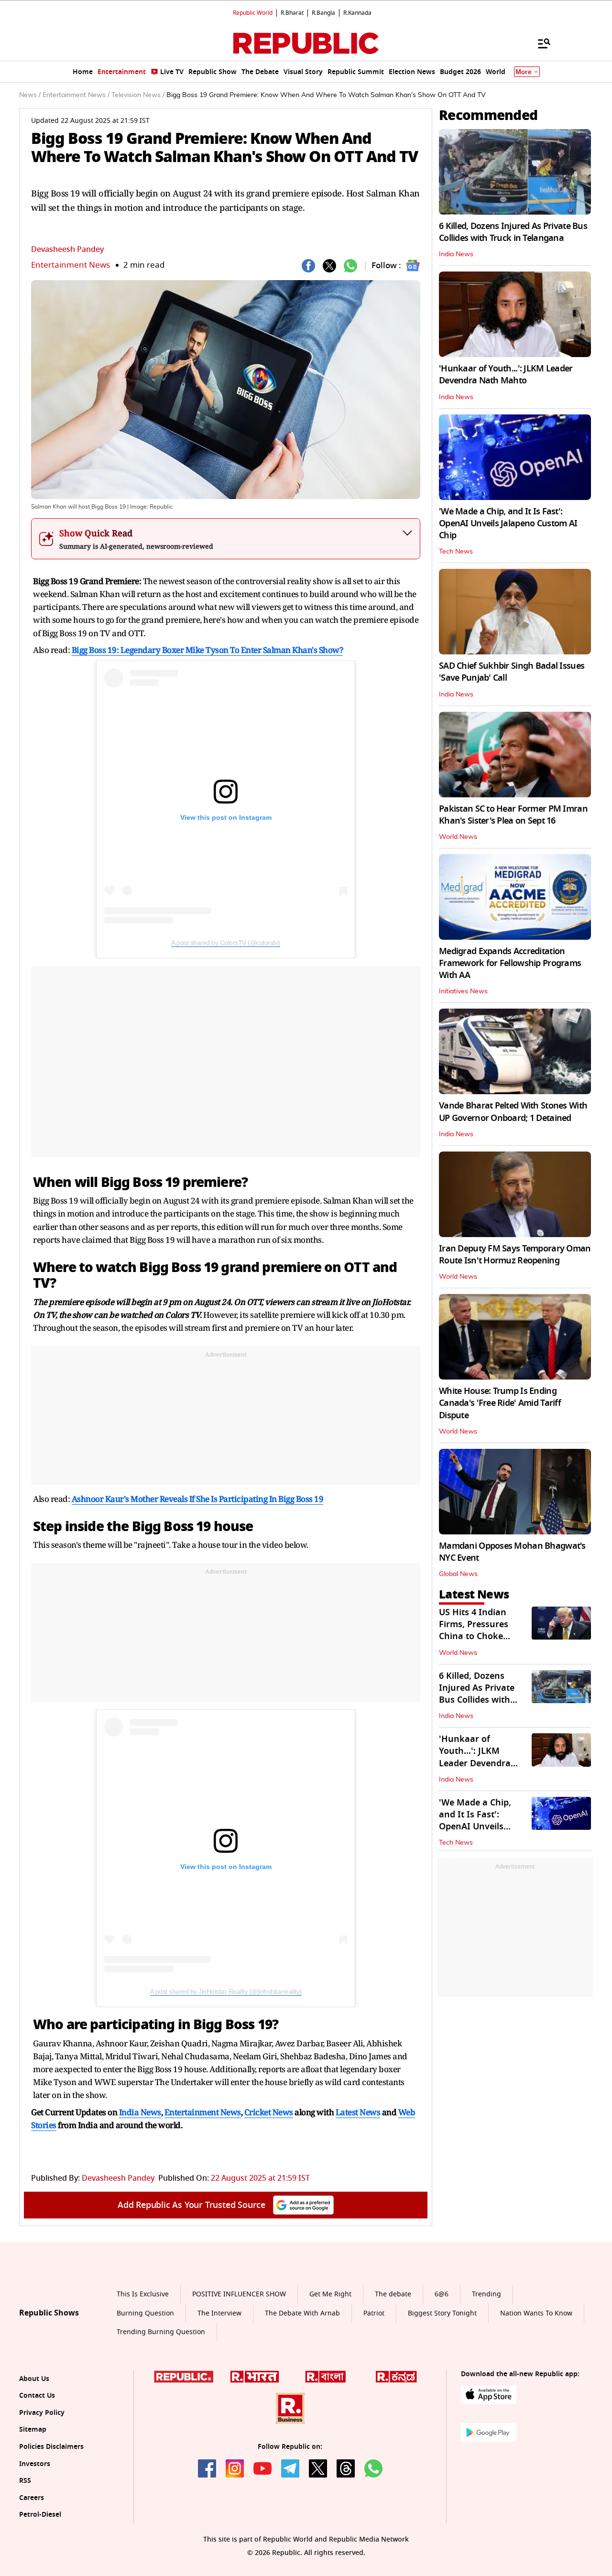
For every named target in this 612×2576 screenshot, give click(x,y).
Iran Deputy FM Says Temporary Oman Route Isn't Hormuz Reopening (515, 1255)
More (524, 72)
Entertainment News (71, 265)
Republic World (253, 13)
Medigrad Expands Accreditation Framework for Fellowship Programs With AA (510, 963)
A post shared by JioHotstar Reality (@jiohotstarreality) (226, 1991)
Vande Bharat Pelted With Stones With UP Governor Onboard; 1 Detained (513, 1112)
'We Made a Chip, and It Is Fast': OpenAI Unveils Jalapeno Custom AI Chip (508, 523)
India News (456, 254)
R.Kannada (357, 13)
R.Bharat (292, 13)
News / (30, 95)
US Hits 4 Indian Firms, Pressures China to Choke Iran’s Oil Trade (474, 1630)
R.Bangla (323, 13)
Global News (458, 1574)
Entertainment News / (76, 95)
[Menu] (539, 43)
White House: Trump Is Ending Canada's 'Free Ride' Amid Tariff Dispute (500, 1403)
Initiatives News (463, 991)
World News (458, 837)
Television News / (138, 95)
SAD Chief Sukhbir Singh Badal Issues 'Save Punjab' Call (512, 672)
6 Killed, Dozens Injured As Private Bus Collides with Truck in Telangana (513, 232)
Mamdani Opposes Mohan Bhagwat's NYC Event (512, 1552)
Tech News (456, 552)
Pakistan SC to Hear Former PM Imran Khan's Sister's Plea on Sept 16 (513, 815)
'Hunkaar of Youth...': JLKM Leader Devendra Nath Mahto (506, 375)
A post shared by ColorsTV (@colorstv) (226, 943)
